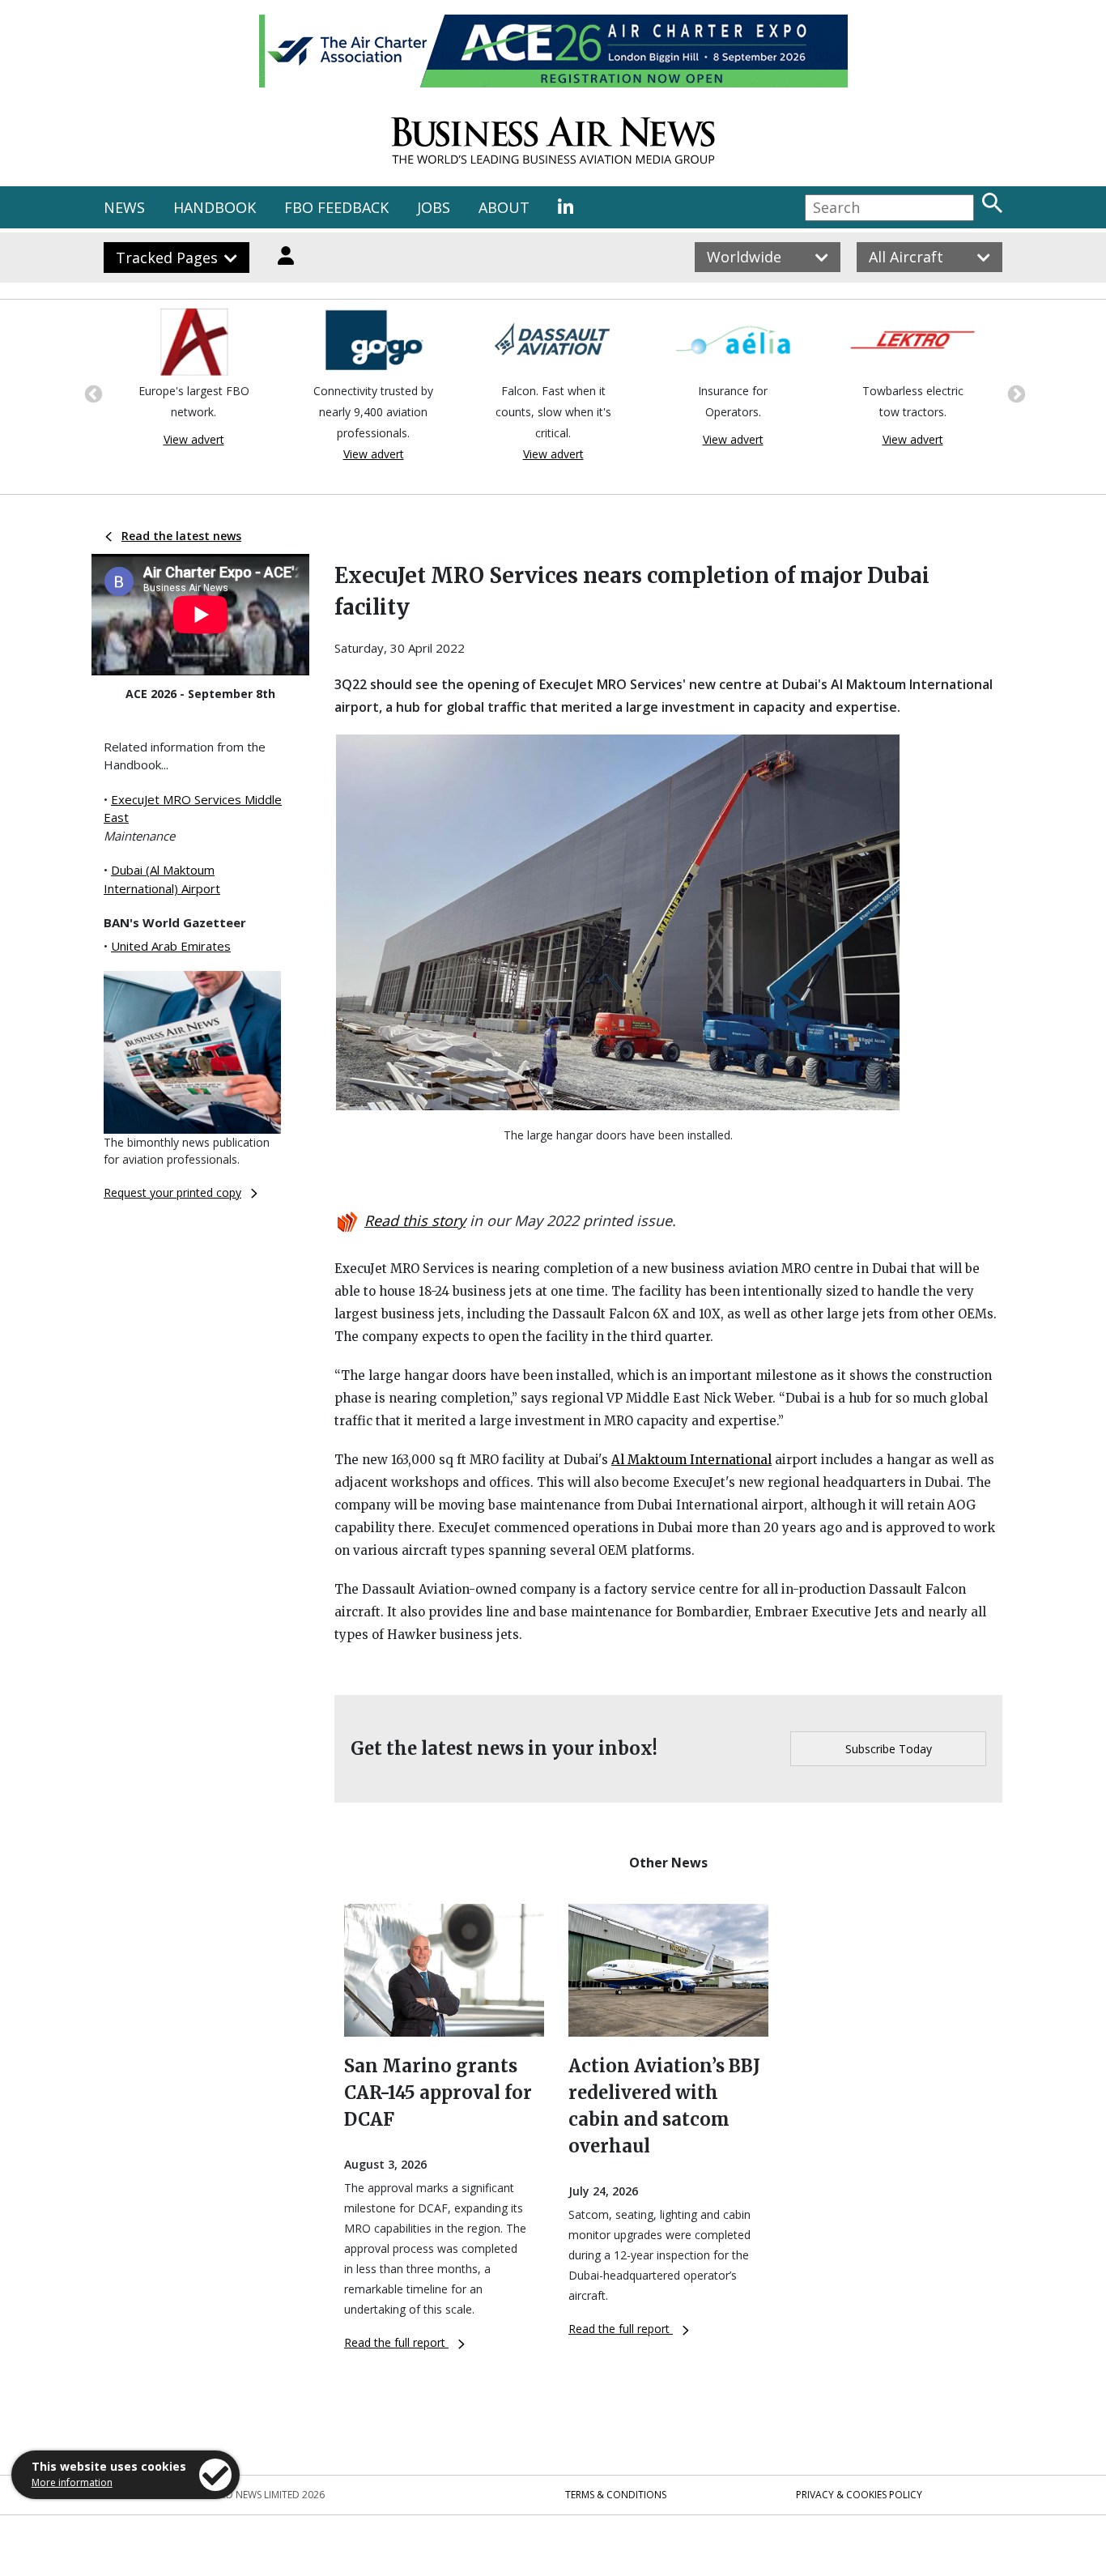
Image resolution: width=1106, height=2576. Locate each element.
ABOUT (504, 207)
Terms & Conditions (616, 2495)
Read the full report (396, 2342)
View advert (127, 439)
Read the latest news (181, 536)
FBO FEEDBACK (336, 207)
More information (72, 2482)
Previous (91, 393)
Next (1015, 393)
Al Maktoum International (691, 1460)
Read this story (415, 1220)
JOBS (434, 207)
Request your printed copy (172, 1192)
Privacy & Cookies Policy (859, 2495)
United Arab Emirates (171, 946)
